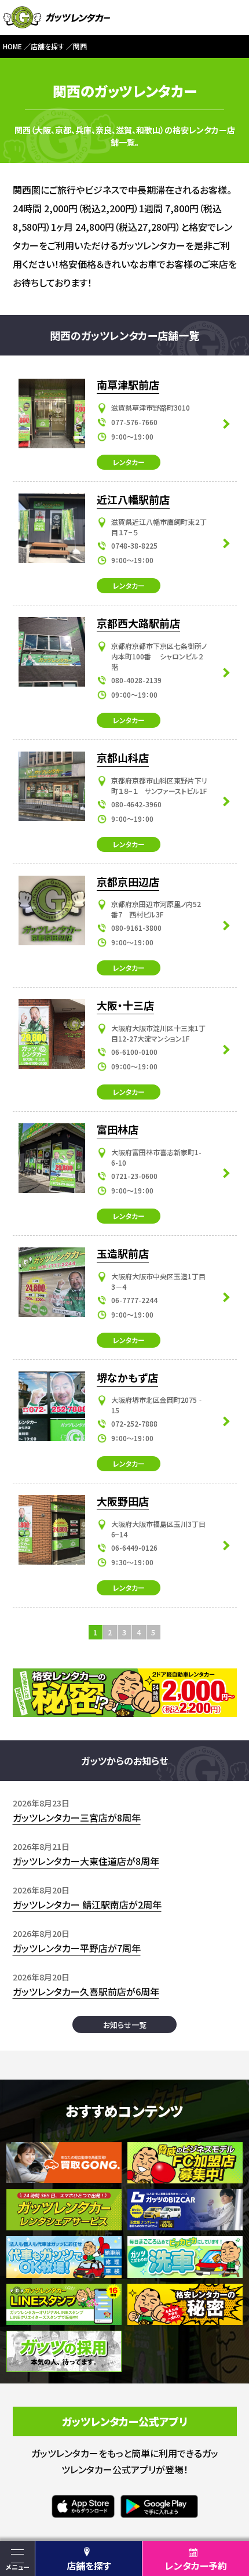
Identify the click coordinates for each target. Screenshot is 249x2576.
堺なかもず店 (127, 1377)
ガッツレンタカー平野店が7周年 (77, 1948)
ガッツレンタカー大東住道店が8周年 (86, 1861)
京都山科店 (123, 757)
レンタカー (129, 462)
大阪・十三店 (125, 1005)
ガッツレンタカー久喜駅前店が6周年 (86, 1991)
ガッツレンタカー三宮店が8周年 (77, 1817)
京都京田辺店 (128, 881)
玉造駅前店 (123, 1253)
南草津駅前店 (128, 384)
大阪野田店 (123, 1501)
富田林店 (118, 1129)
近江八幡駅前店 (133, 499)
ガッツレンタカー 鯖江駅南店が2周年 (87, 1904)
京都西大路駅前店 (138, 623)
